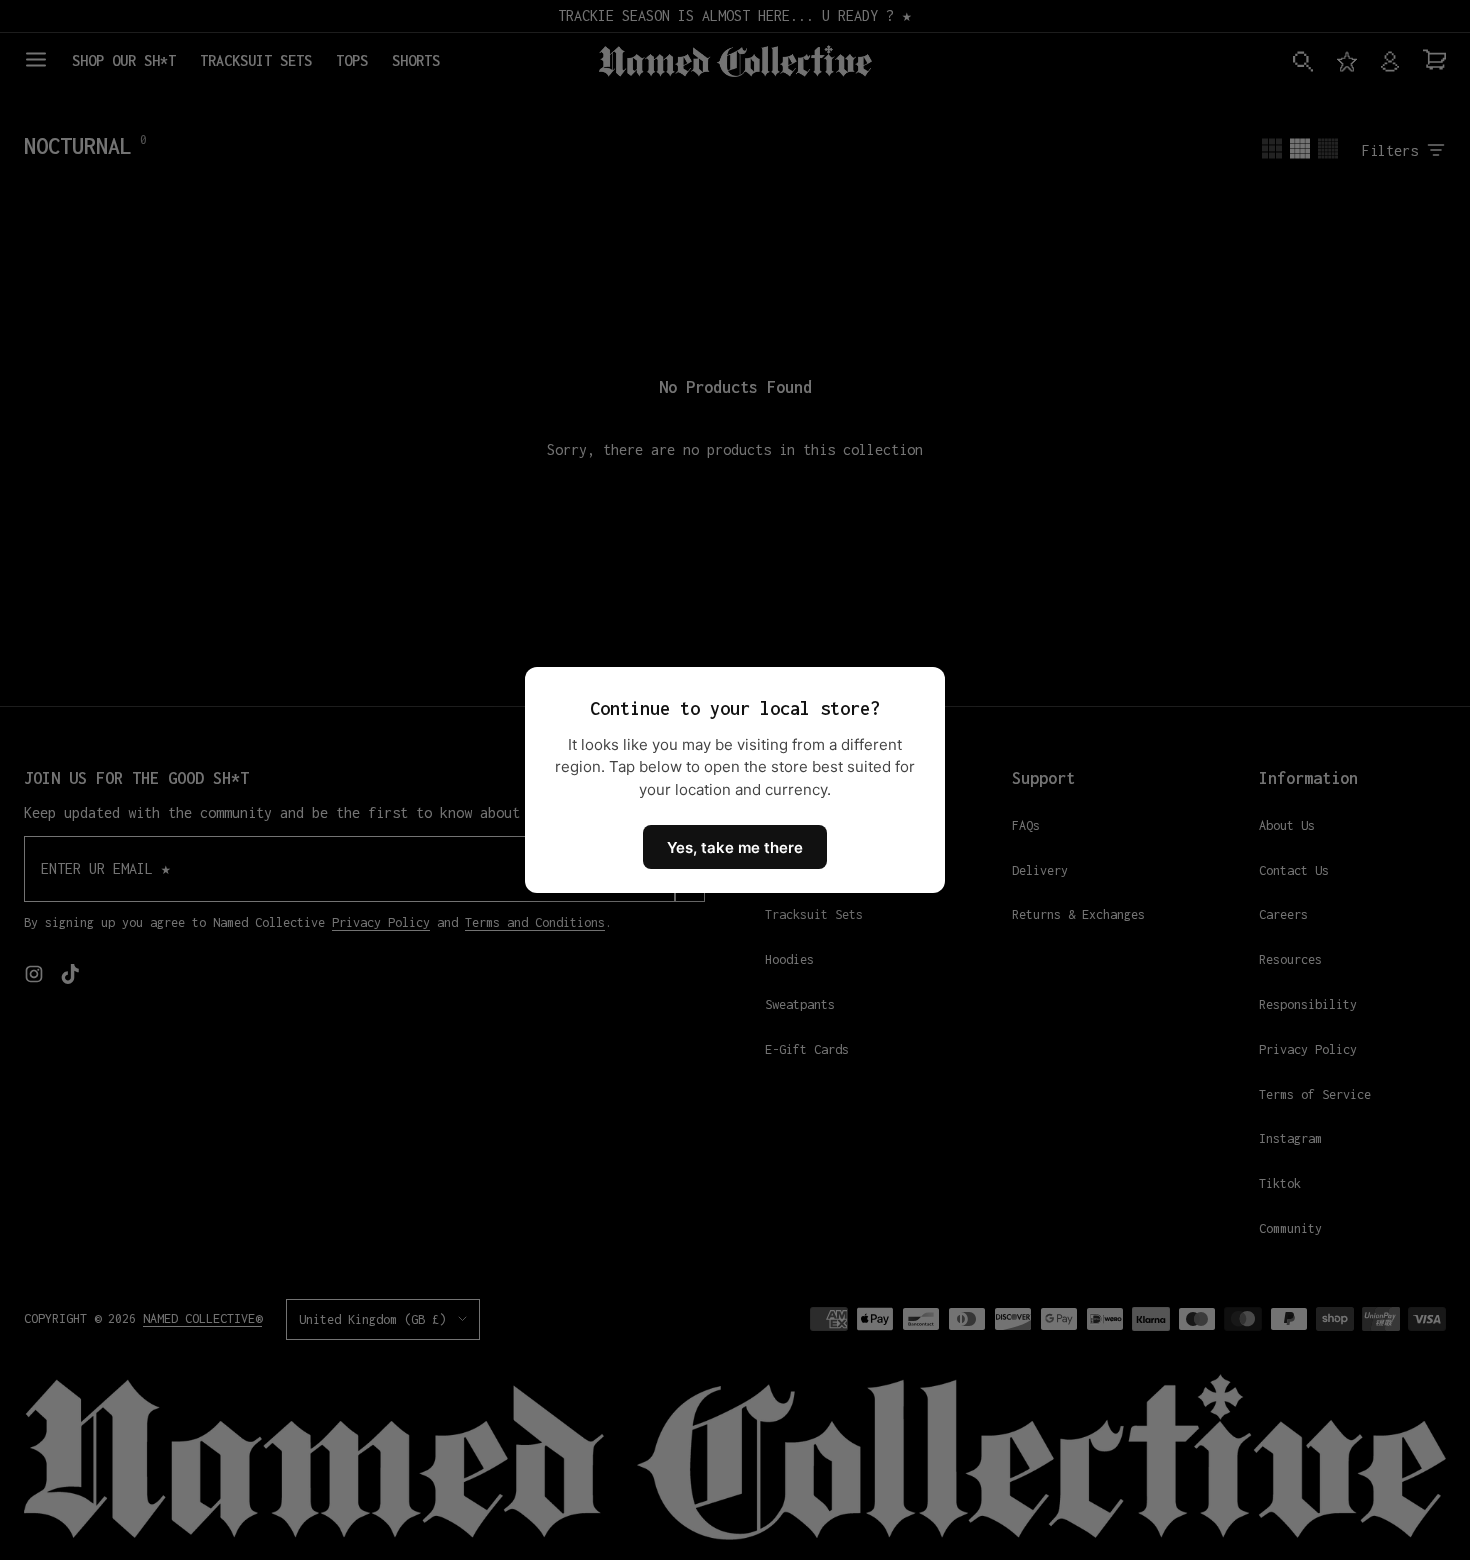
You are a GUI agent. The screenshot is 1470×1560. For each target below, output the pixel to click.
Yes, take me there (735, 847)
